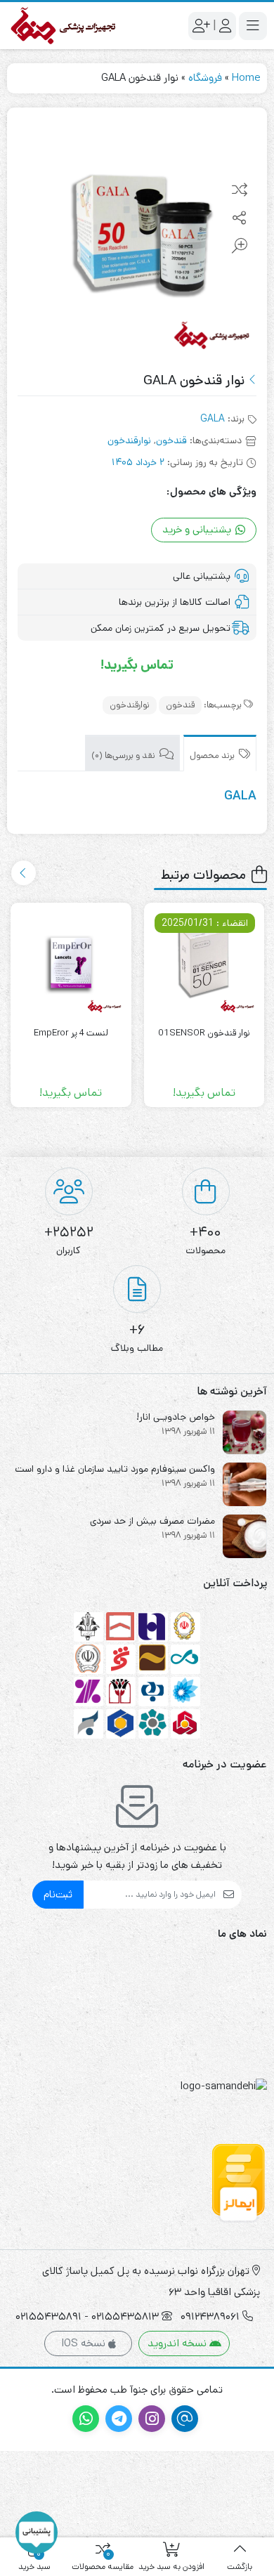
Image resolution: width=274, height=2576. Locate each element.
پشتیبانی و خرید (198, 529)
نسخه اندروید (178, 2343)
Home (246, 78)
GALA (213, 419)
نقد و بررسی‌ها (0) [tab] (124, 756)
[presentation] (24, 873)
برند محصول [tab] (213, 756)
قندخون (171, 440)
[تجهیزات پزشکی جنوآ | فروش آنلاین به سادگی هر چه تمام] (63, 26)
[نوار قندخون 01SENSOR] (204, 963)
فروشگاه (205, 78)
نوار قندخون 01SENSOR (204, 1033)
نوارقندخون (129, 440)
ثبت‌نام (58, 1894)
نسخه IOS (85, 2343)
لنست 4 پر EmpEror (71, 1033)
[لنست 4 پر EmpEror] (71, 963)
